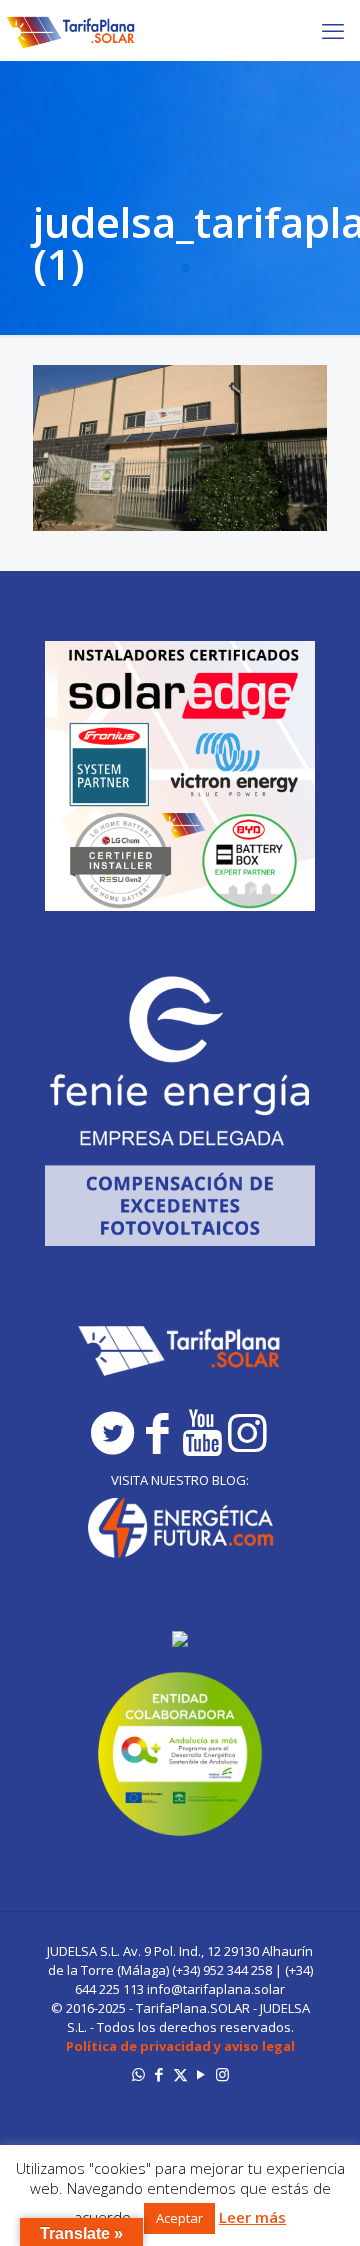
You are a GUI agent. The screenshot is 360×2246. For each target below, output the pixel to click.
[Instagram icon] (222, 2074)
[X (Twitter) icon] (180, 2074)
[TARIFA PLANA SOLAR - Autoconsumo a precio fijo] (71, 30)
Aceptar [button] (179, 2218)
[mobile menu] (333, 30)
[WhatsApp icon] (138, 2074)
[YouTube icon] (201, 2074)
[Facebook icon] (159, 2074)
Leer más (252, 2217)
